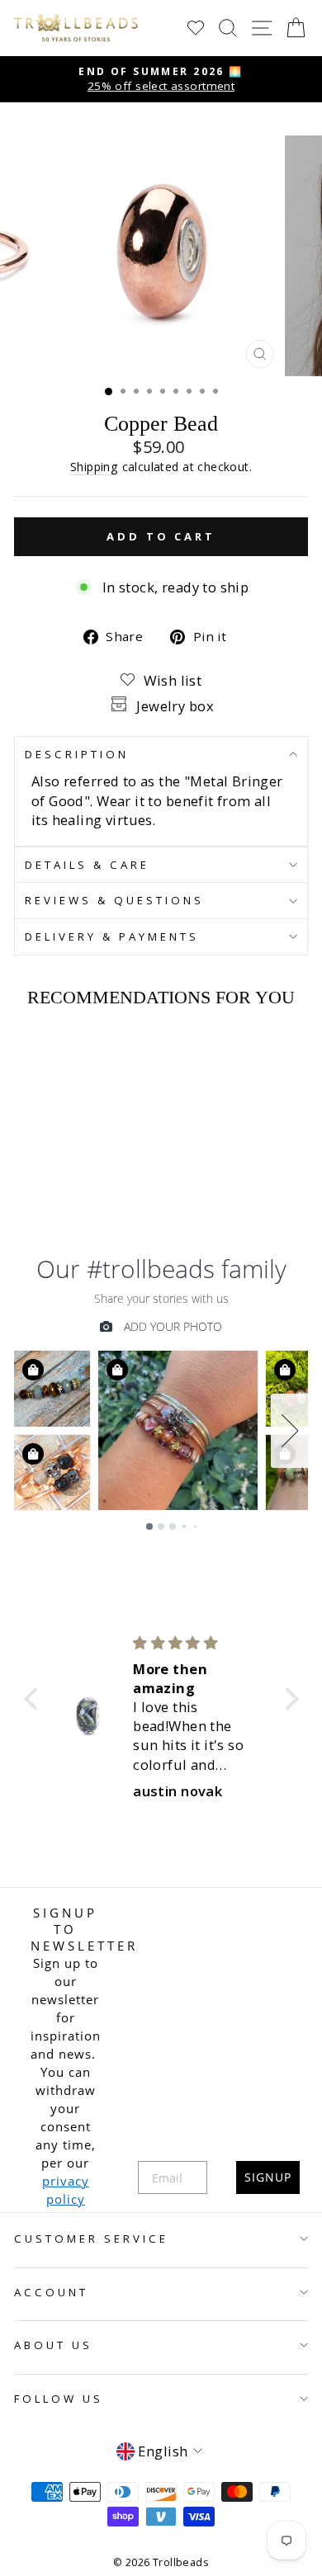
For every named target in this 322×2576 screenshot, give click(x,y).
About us (53, 2345)
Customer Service (91, 2239)
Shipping (94, 467)
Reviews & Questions (114, 900)
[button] (35, 1698)
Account (51, 2292)
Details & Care (87, 865)
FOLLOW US (59, 2399)
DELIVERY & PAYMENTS (112, 937)
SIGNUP (268, 2177)
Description (77, 754)
